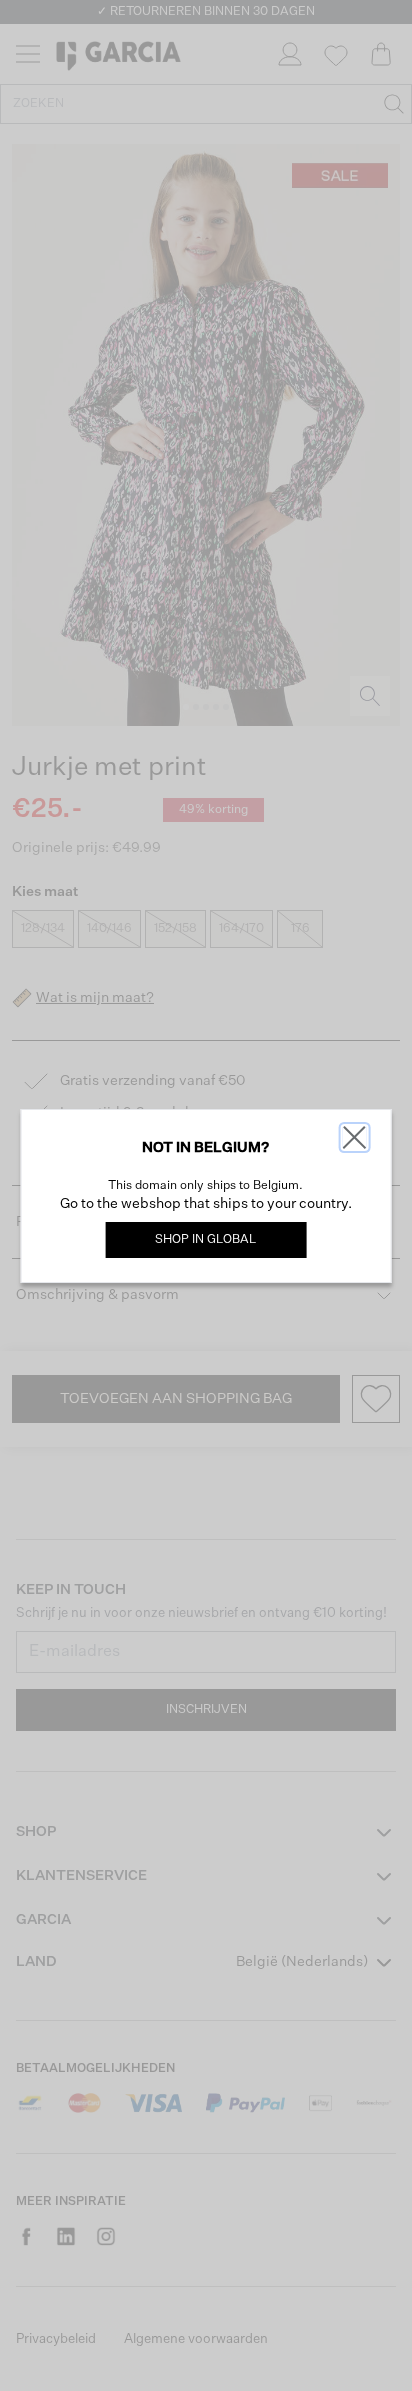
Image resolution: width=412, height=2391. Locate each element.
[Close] (354, 1137)
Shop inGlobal (205, 1240)
